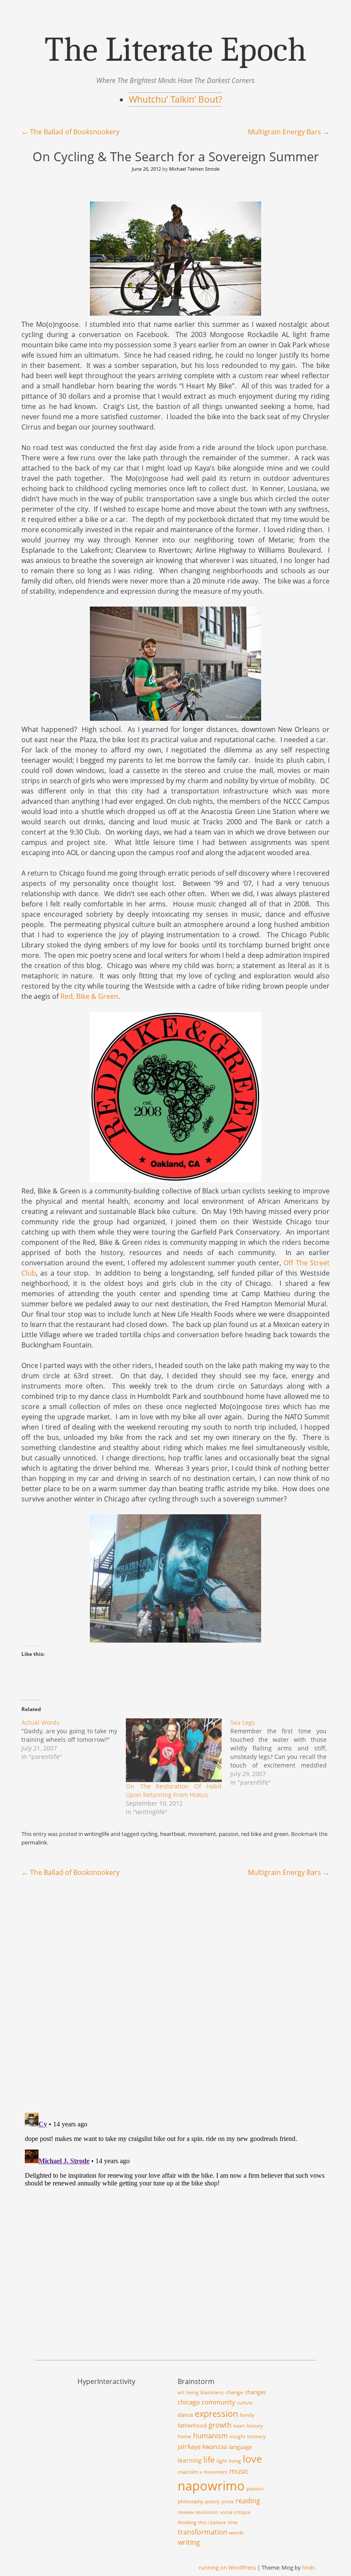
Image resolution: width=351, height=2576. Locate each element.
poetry (212, 2502)
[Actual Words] (74, 1740)
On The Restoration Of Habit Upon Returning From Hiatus (174, 1790)
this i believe (212, 2523)
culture (245, 2403)
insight (237, 2436)
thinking (187, 2522)
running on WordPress (227, 2567)
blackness (212, 2392)
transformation (202, 2532)
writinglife (97, 1834)
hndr (308, 2567)
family (247, 2415)
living (235, 2461)
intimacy (256, 2437)
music (239, 2471)
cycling (149, 1834)
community (219, 2402)
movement (202, 1834)
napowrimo (211, 2486)
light (222, 2461)
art (181, 2392)
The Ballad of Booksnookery (70, 132)
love (252, 2459)
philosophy (190, 2501)
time (233, 2523)
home (184, 2436)
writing (189, 2542)
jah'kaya (189, 2447)
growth (220, 2425)
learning (190, 2460)
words (236, 2533)
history (255, 2426)
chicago (189, 2402)
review (186, 2512)
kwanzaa (215, 2447)
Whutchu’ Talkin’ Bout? (175, 99)
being (192, 2392)
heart (239, 2426)
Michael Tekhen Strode (194, 169)
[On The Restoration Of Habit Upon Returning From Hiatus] (174, 1750)
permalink (34, 1842)
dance (185, 2415)
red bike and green (265, 1834)
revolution (207, 2512)
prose (228, 2502)
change (234, 2392)
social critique (235, 2512)
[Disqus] (175, 1995)
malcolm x (190, 2472)
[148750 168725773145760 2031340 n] (175, 1179)
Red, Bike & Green (89, 996)
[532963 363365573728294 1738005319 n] (175, 1639)
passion (229, 1834)
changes (255, 2392)
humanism (210, 2436)
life (209, 2460)
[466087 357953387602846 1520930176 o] (175, 312)
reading (248, 2500)
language (241, 2447)
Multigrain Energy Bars (289, 132)
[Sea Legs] (283, 1753)
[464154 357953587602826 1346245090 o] (175, 718)
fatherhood (192, 2425)
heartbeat (173, 1834)
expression (216, 2413)
